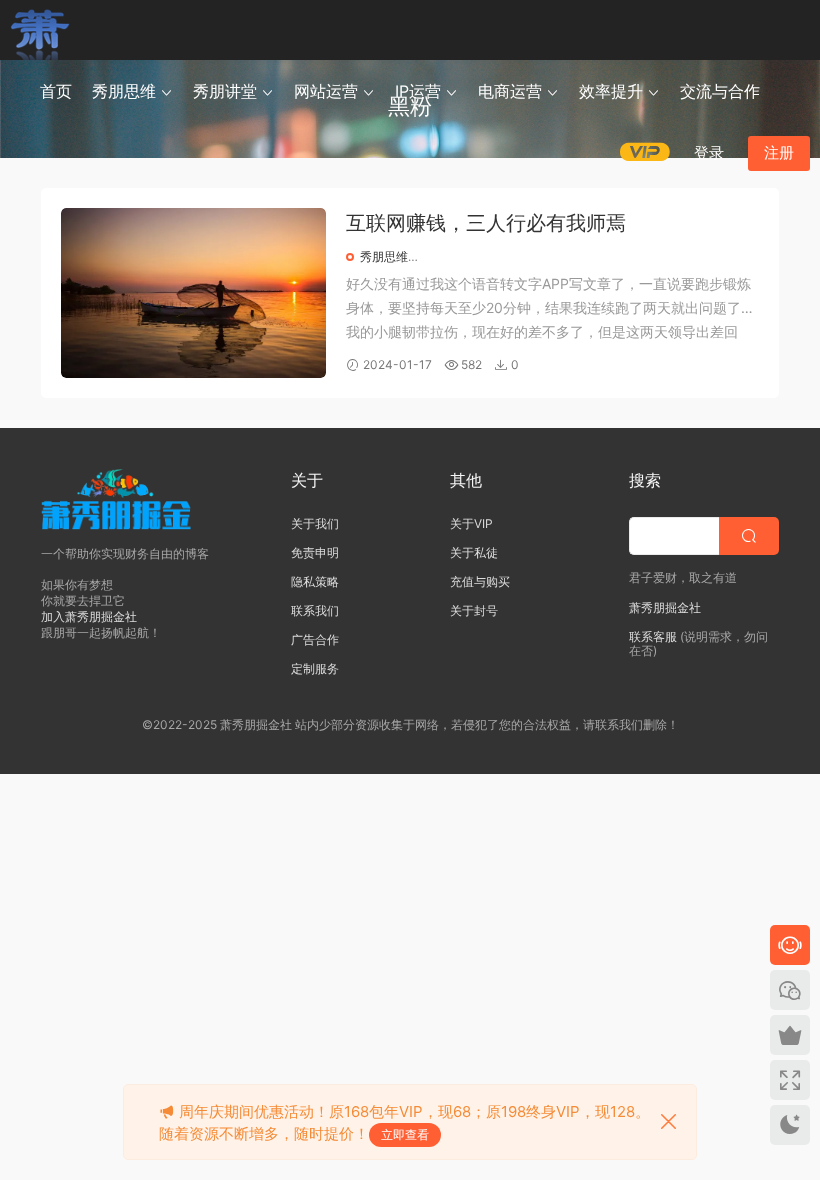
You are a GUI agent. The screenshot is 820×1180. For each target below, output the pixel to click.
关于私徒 (474, 552)
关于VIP (471, 523)
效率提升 (611, 91)
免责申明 (315, 552)
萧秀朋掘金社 (665, 607)
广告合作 (315, 639)
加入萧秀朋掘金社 (89, 616)
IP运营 (418, 91)
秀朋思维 (124, 91)
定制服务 (315, 668)
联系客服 (653, 636)
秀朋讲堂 (225, 91)
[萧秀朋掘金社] (40, 30)
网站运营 (326, 91)
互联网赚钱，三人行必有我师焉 (486, 223)
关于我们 (315, 523)
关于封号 (474, 610)
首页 (56, 91)
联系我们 (315, 610)
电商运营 (510, 91)
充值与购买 (480, 581)
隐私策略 (315, 581)
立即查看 (405, 1134)
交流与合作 (720, 91)
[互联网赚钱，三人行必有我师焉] (193, 293)
